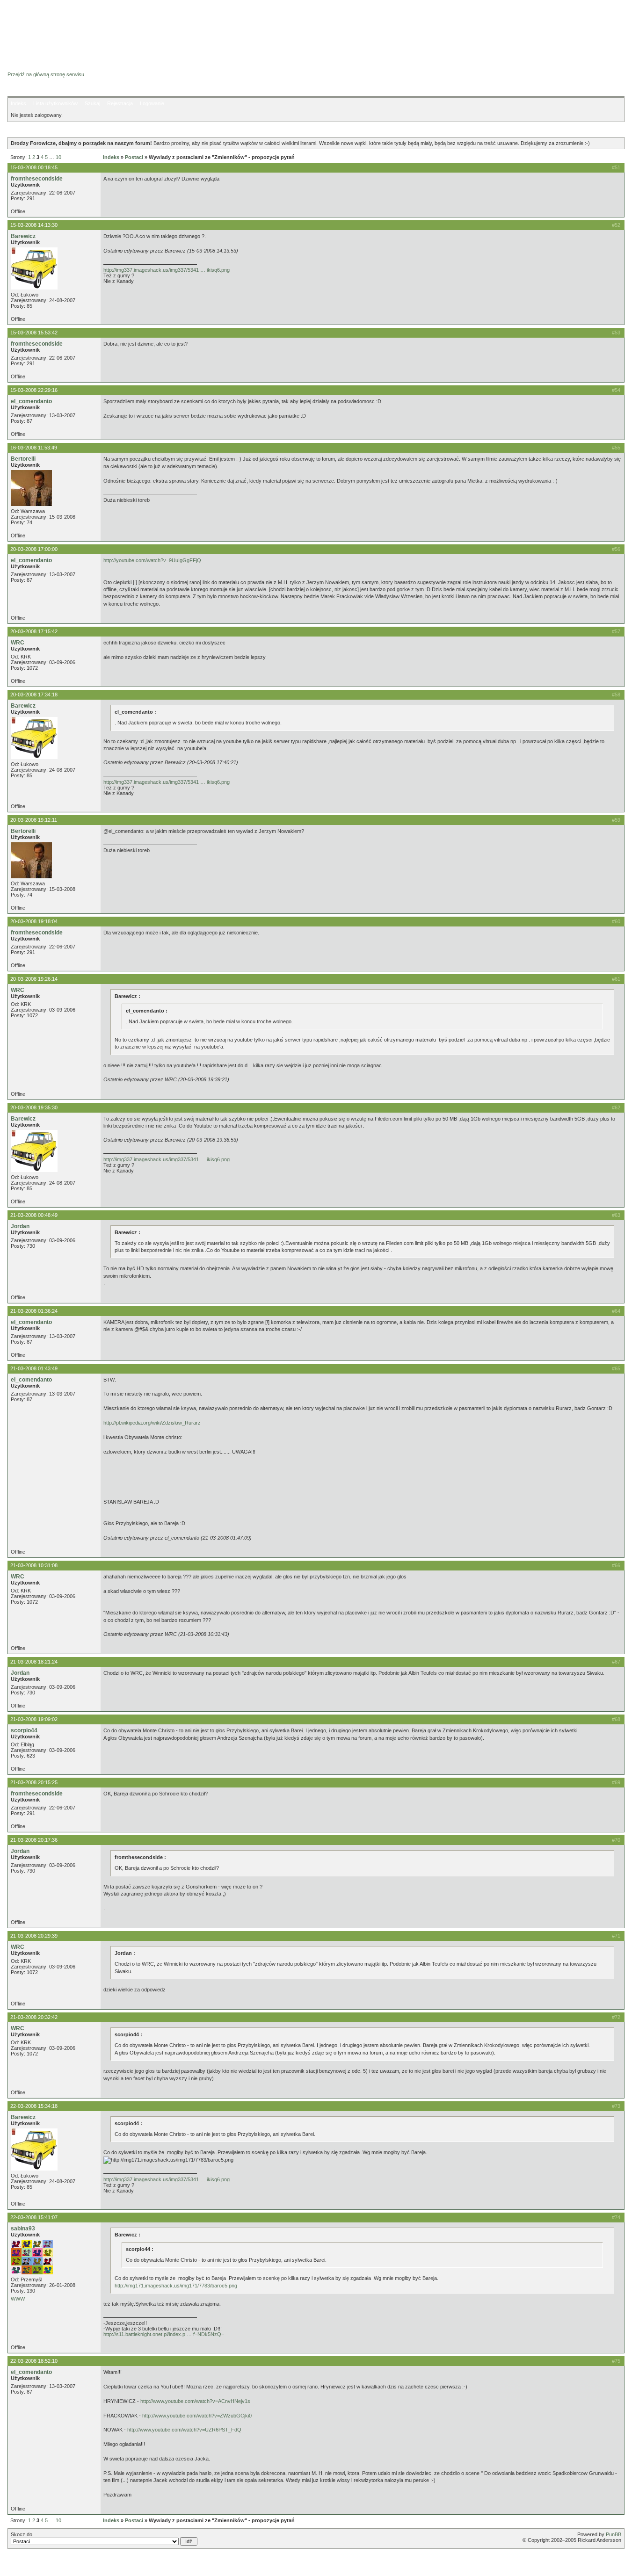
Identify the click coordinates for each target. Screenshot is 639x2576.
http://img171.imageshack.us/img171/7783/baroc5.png (176, 2286)
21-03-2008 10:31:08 (34, 1565)
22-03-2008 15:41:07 (34, 2217)
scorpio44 (24, 1730)
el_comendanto (31, 401)
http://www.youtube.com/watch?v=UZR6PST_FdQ (184, 2430)
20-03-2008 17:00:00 (34, 549)
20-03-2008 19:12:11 (34, 820)
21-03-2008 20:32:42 (34, 2017)
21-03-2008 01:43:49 (34, 1368)
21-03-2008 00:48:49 (34, 1215)
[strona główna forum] (44, 66)
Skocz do (22, 2534)
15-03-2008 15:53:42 (34, 333)
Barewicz (23, 236)
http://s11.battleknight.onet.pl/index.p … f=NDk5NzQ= (164, 2334)
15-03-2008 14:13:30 (34, 225)
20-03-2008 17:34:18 (34, 695)
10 (58, 157)
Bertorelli (23, 459)
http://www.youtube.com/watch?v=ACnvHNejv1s (195, 2401)
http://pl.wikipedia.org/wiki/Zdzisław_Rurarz (152, 1423)
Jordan (20, 1226)
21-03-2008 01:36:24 (34, 1311)
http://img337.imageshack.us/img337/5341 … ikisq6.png (167, 270)
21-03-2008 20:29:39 (34, 1936)
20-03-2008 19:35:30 (34, 1107)
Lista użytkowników (55, 103)
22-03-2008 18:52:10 (34, 2361)
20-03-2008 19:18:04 (34, 921)
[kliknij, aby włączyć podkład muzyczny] (31, 2564)
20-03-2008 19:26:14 (34, 979)
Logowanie (152, 103)
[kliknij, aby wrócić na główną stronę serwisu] (82, 28)
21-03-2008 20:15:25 (34, 1782)
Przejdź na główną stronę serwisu (46, 74)
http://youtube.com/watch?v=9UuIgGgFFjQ (152, 560)
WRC (18, 643)
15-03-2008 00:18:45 (34, 167)
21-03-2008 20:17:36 (34, 1840)
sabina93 (23, 2229)
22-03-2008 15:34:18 (34, 2106)
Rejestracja (120, 103)
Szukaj (92, 103)
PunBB (614, 2534)
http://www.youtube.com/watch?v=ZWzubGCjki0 (197, 2416)
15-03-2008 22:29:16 (34, 390)
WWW (18, 2299)
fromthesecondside (37, 179)
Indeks (18, 103)
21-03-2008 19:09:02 (34, 1719)
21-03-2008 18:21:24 (34, 1662)
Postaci (134, 157)
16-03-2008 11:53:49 (34, 448)
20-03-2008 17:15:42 (34, 631)
